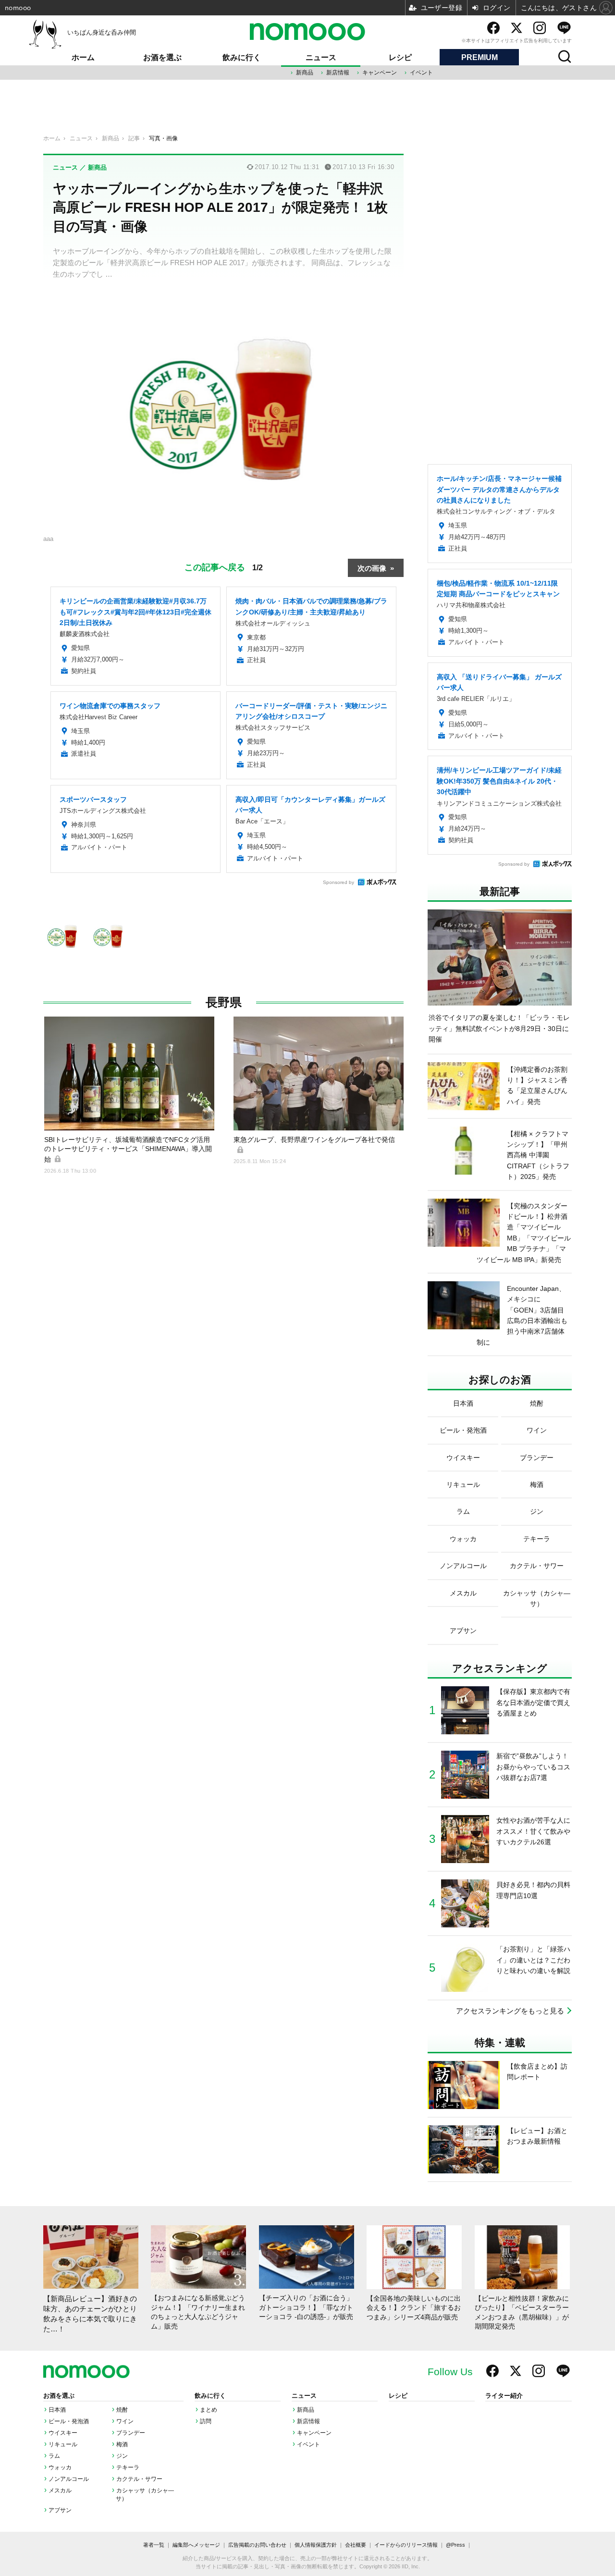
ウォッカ (60, 2467)
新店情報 (338, 73)
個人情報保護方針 (316, 2545)
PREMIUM (480, 57)
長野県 (224, 1002)
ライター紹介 (504, 2396)
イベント (421, 73)
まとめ (209, 2410)
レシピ (400, 57)
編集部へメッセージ (196, 2545)
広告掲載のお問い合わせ (257, 2545)
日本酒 (57, 2410)
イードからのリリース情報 (406, 2545)
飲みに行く (242, 57)
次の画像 (372, 568)
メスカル (60, 2490)
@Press (455, 2545)
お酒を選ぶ (162, 57)
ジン (122, 2456)
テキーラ (128, 2467)
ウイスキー (63, 2433)
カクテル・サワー (139, 2479)
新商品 (305, 73)
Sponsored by (338, 882)
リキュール (63, 2444)
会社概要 (356, 2545)
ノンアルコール (69, 2479)
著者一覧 (154, 2545)
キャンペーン (380, 73)
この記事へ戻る (224, 566)
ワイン (125, 2421)
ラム (54, 2456)
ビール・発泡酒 (69, 2421)
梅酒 (122, 2444)
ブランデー (131, 2433)
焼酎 (122, 2410)
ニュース (321, 57)
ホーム (83, 57)
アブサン (60, 2510)
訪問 (206, 2421)
